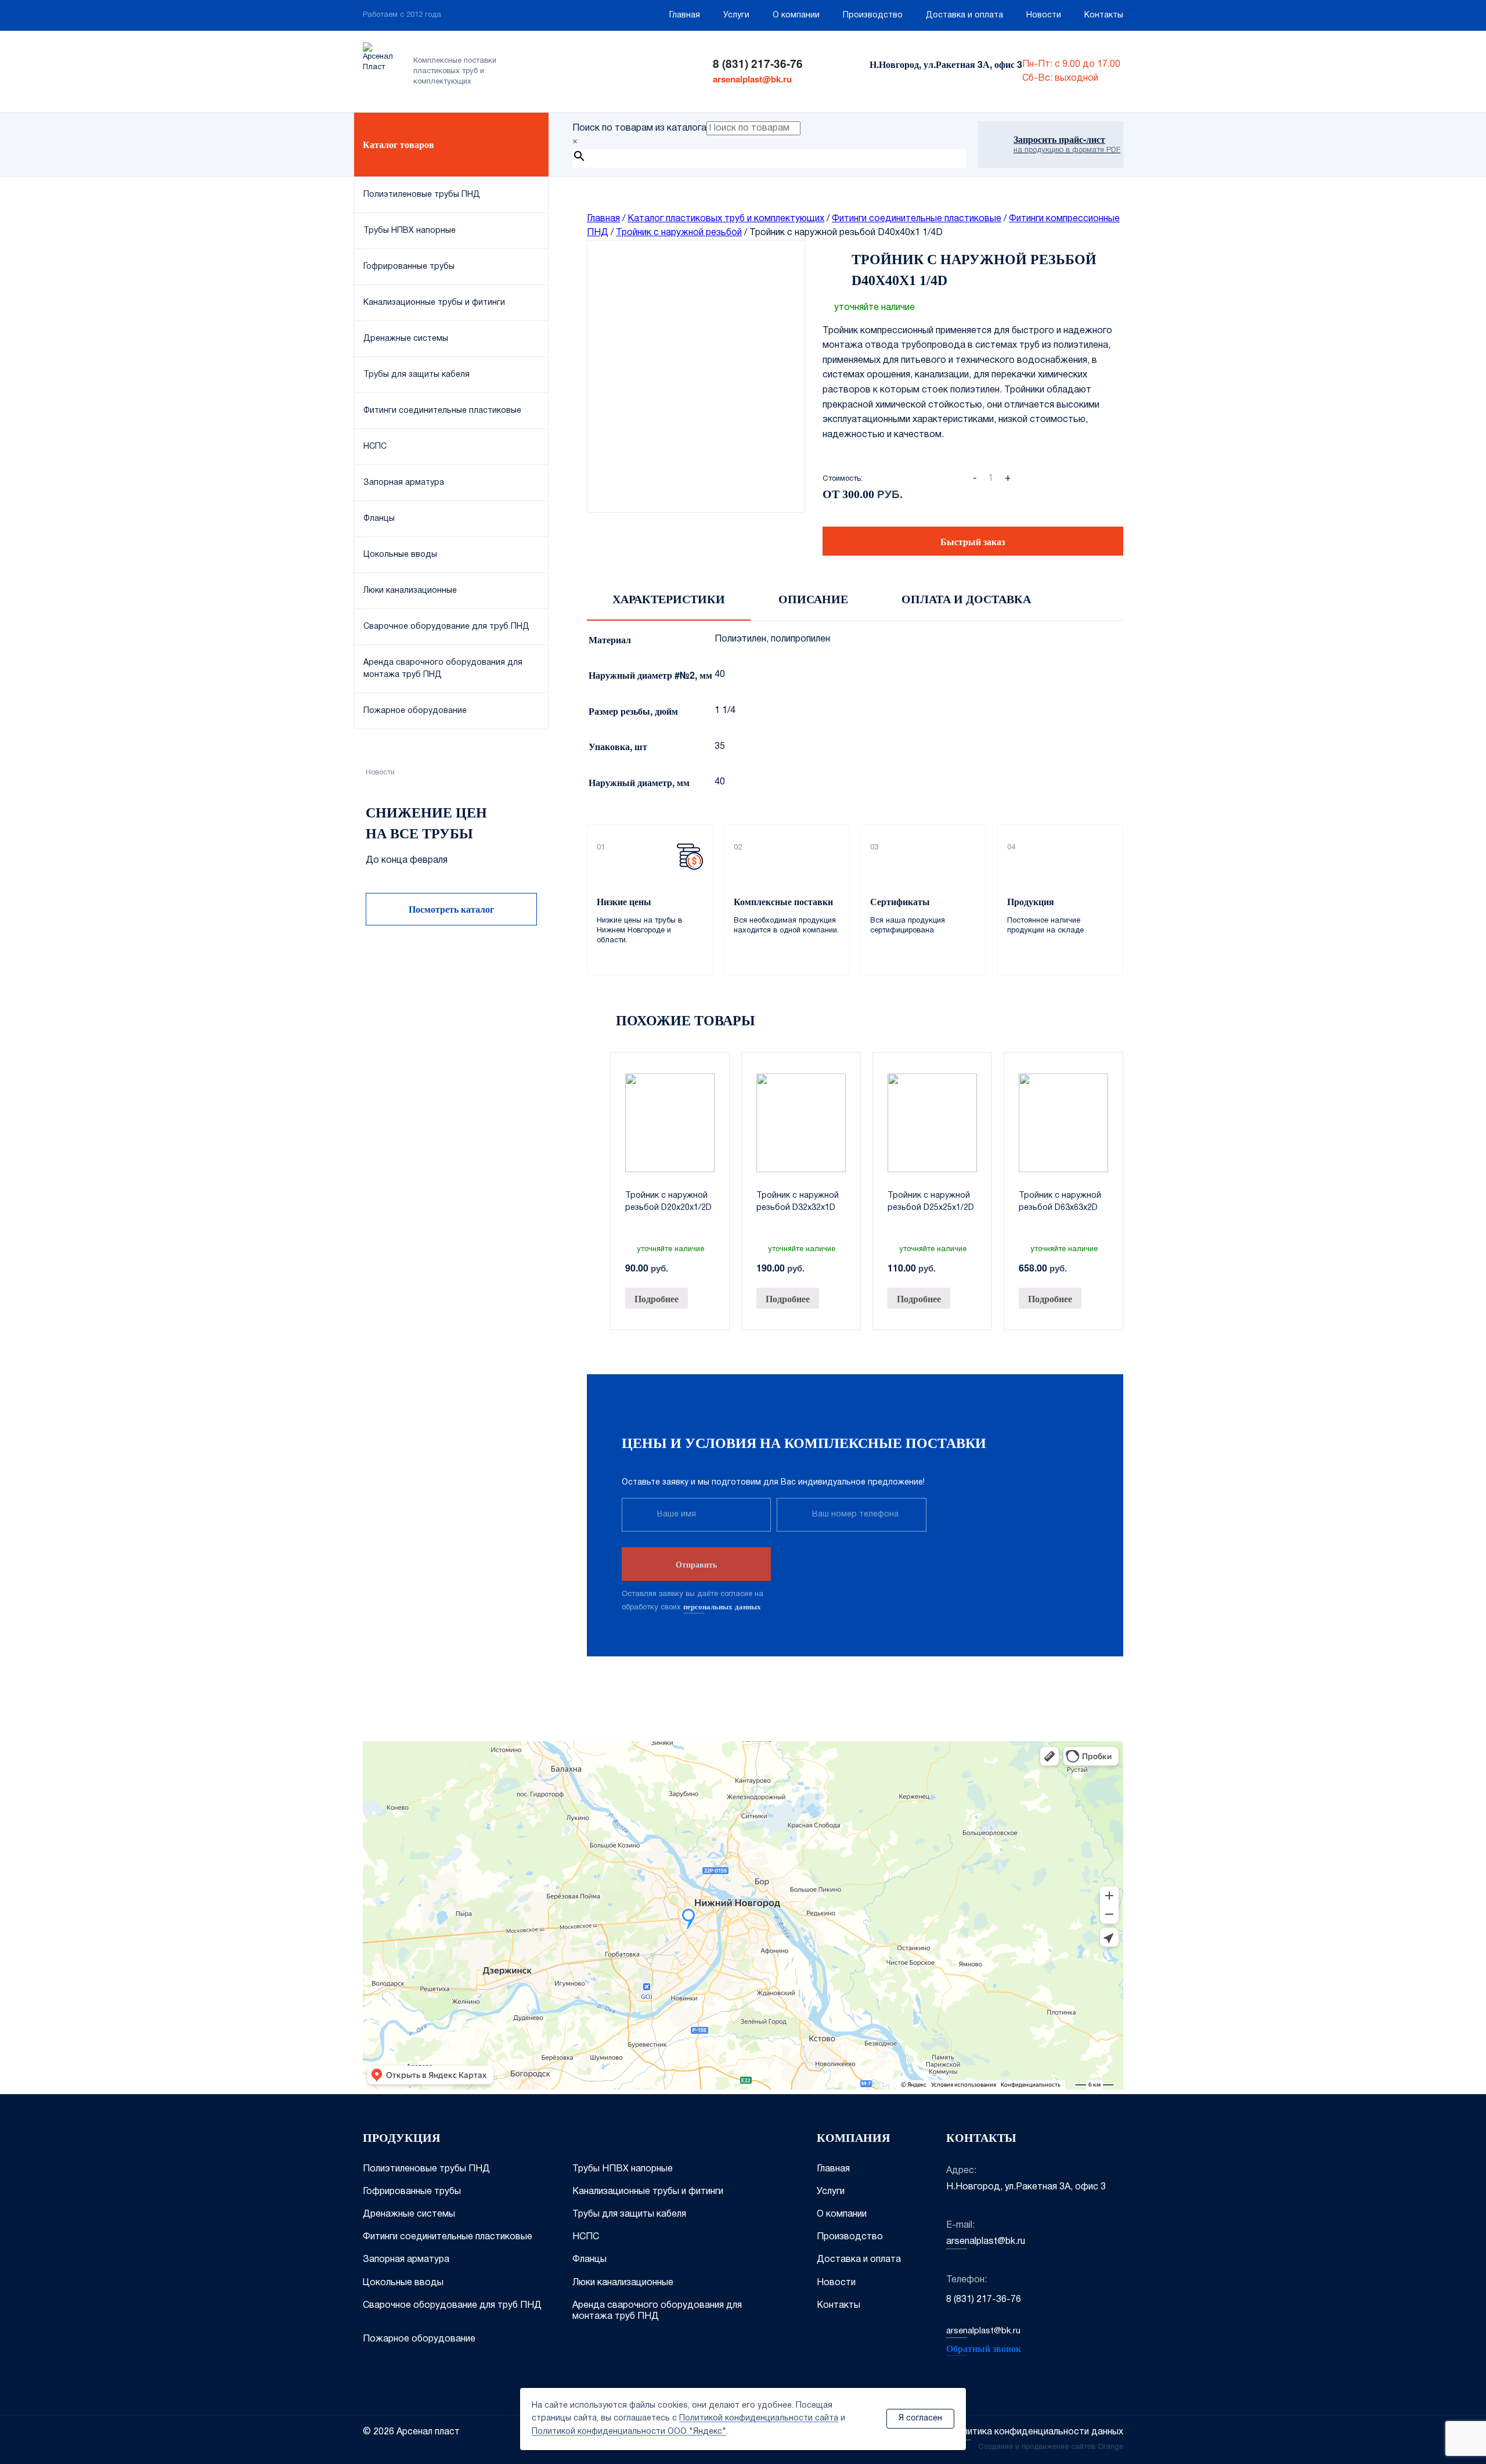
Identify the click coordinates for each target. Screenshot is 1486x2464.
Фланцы (589, 2260)
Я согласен (920, 2418)
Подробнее (657, 1298)
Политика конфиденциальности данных (1037, 2432)
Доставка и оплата (964, 15)
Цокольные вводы (403, 2283)
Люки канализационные (623, 2283)
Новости (1044, 15)
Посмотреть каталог (451, 909)
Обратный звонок (984, 2348)
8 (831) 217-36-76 (758, 64)
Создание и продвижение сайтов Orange (1051, 2447)
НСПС (586, 2237)
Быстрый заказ (973, 541)
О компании (796, 15)
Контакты (1104, 15)
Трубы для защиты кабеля (629, 2214)
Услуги (736, 15)
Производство (873, 15)
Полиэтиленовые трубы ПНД (426, 2169)
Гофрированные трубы (412, 2192)
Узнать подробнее (451, 1118)
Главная (685, 15)
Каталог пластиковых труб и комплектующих (726, 219)
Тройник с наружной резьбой (679, 233)
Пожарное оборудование (419, 2339)
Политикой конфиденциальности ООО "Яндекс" (629, 2432)
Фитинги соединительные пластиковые (917, 219)
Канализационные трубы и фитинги (648, 2192)
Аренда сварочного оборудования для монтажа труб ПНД (657, 2311)
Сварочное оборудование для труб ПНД (452, 2306)
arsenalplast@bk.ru (752, 79)
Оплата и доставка (966, 599)
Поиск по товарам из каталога (639, 128)
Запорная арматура (406, 2260)
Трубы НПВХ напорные (623, 2169)
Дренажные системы (409, 2214)
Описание (813, 599)
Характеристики (669, 599)
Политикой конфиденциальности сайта (759, 2418)
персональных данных (722, 1606)
